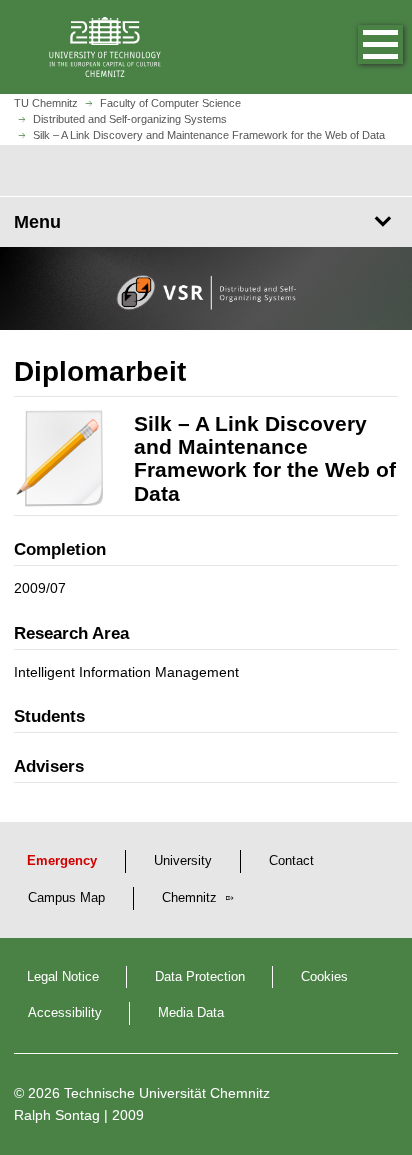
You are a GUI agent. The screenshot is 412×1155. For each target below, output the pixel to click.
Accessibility (65, 1013)
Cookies (324, 977)
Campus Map (66, 898)
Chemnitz (191, 898)
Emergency (62, 861)
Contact (291, 861)
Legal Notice (63, 977)
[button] (360, 47)
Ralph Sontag (57, 1115)
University (183, 861)
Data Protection (200, 977)
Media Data (191, 1013)
